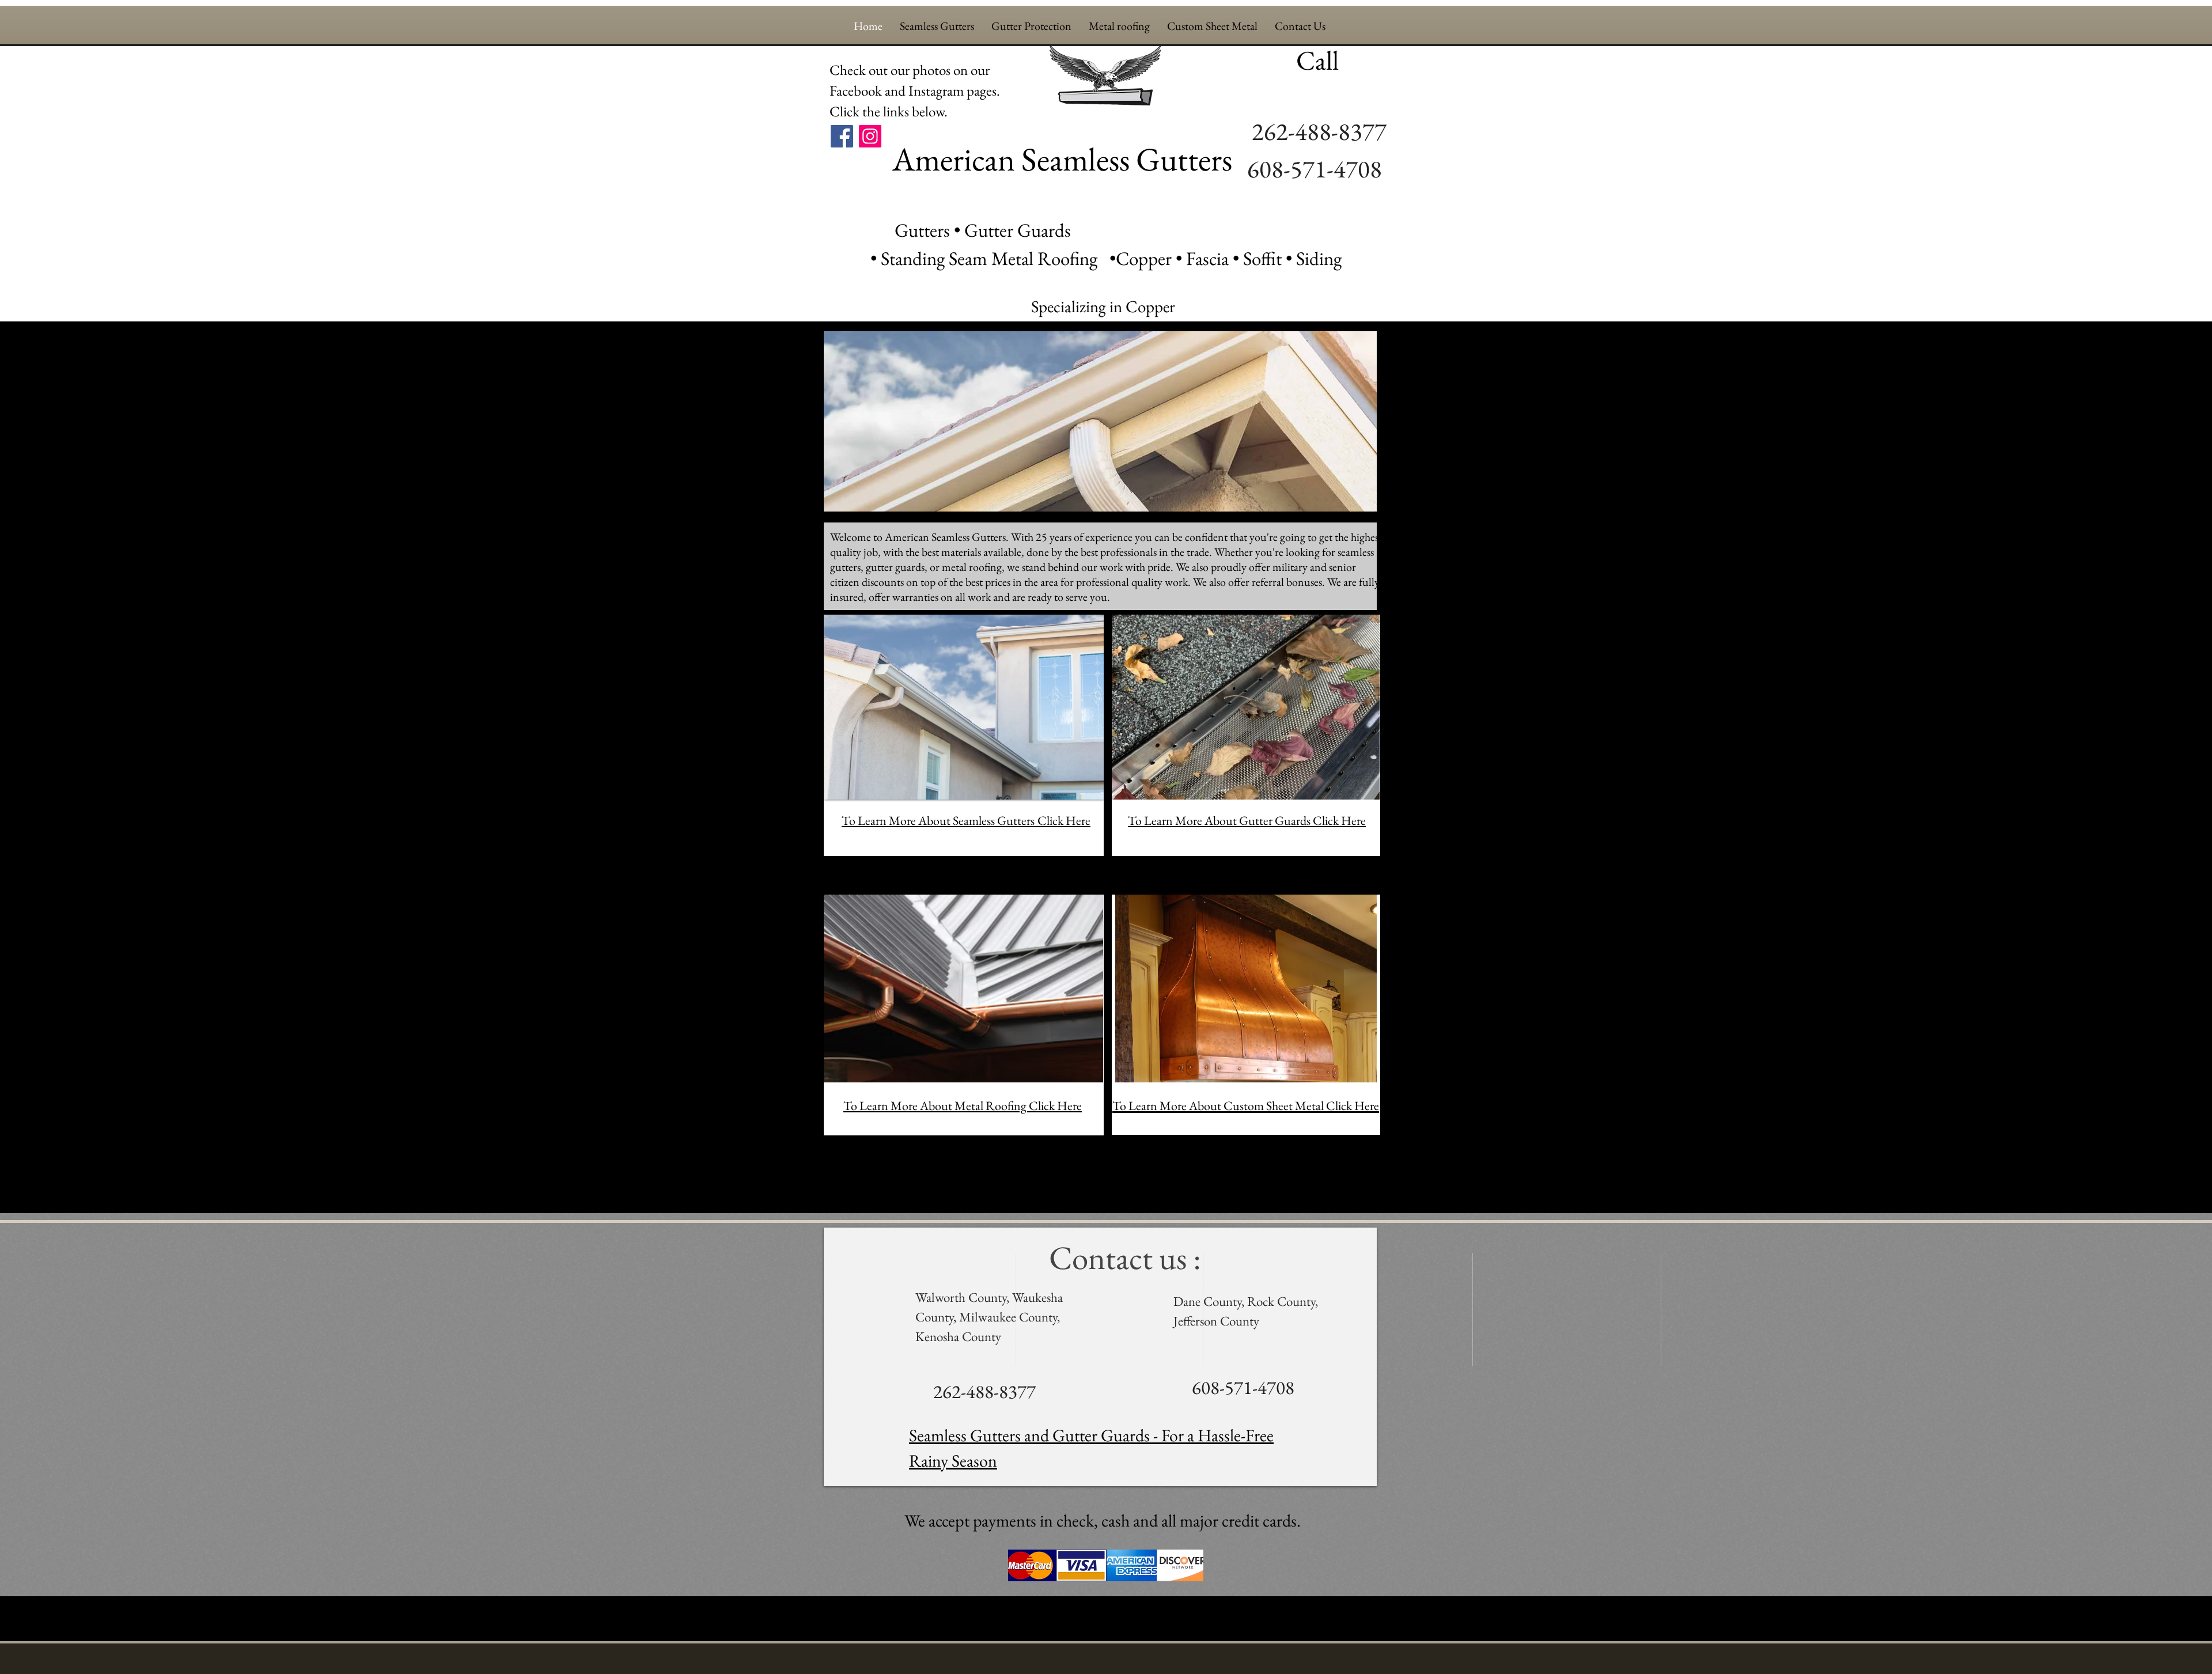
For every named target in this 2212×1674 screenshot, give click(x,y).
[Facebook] (842, 136)
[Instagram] (870, 136)
